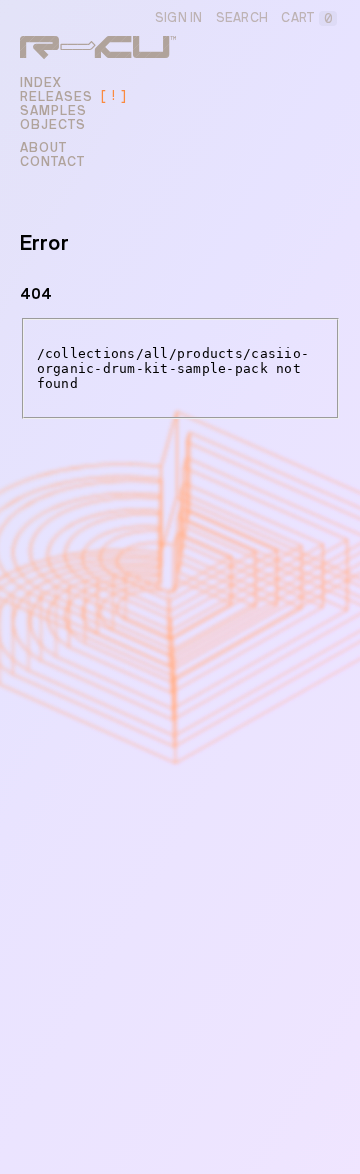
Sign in (179, 18)
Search (242, 18)
